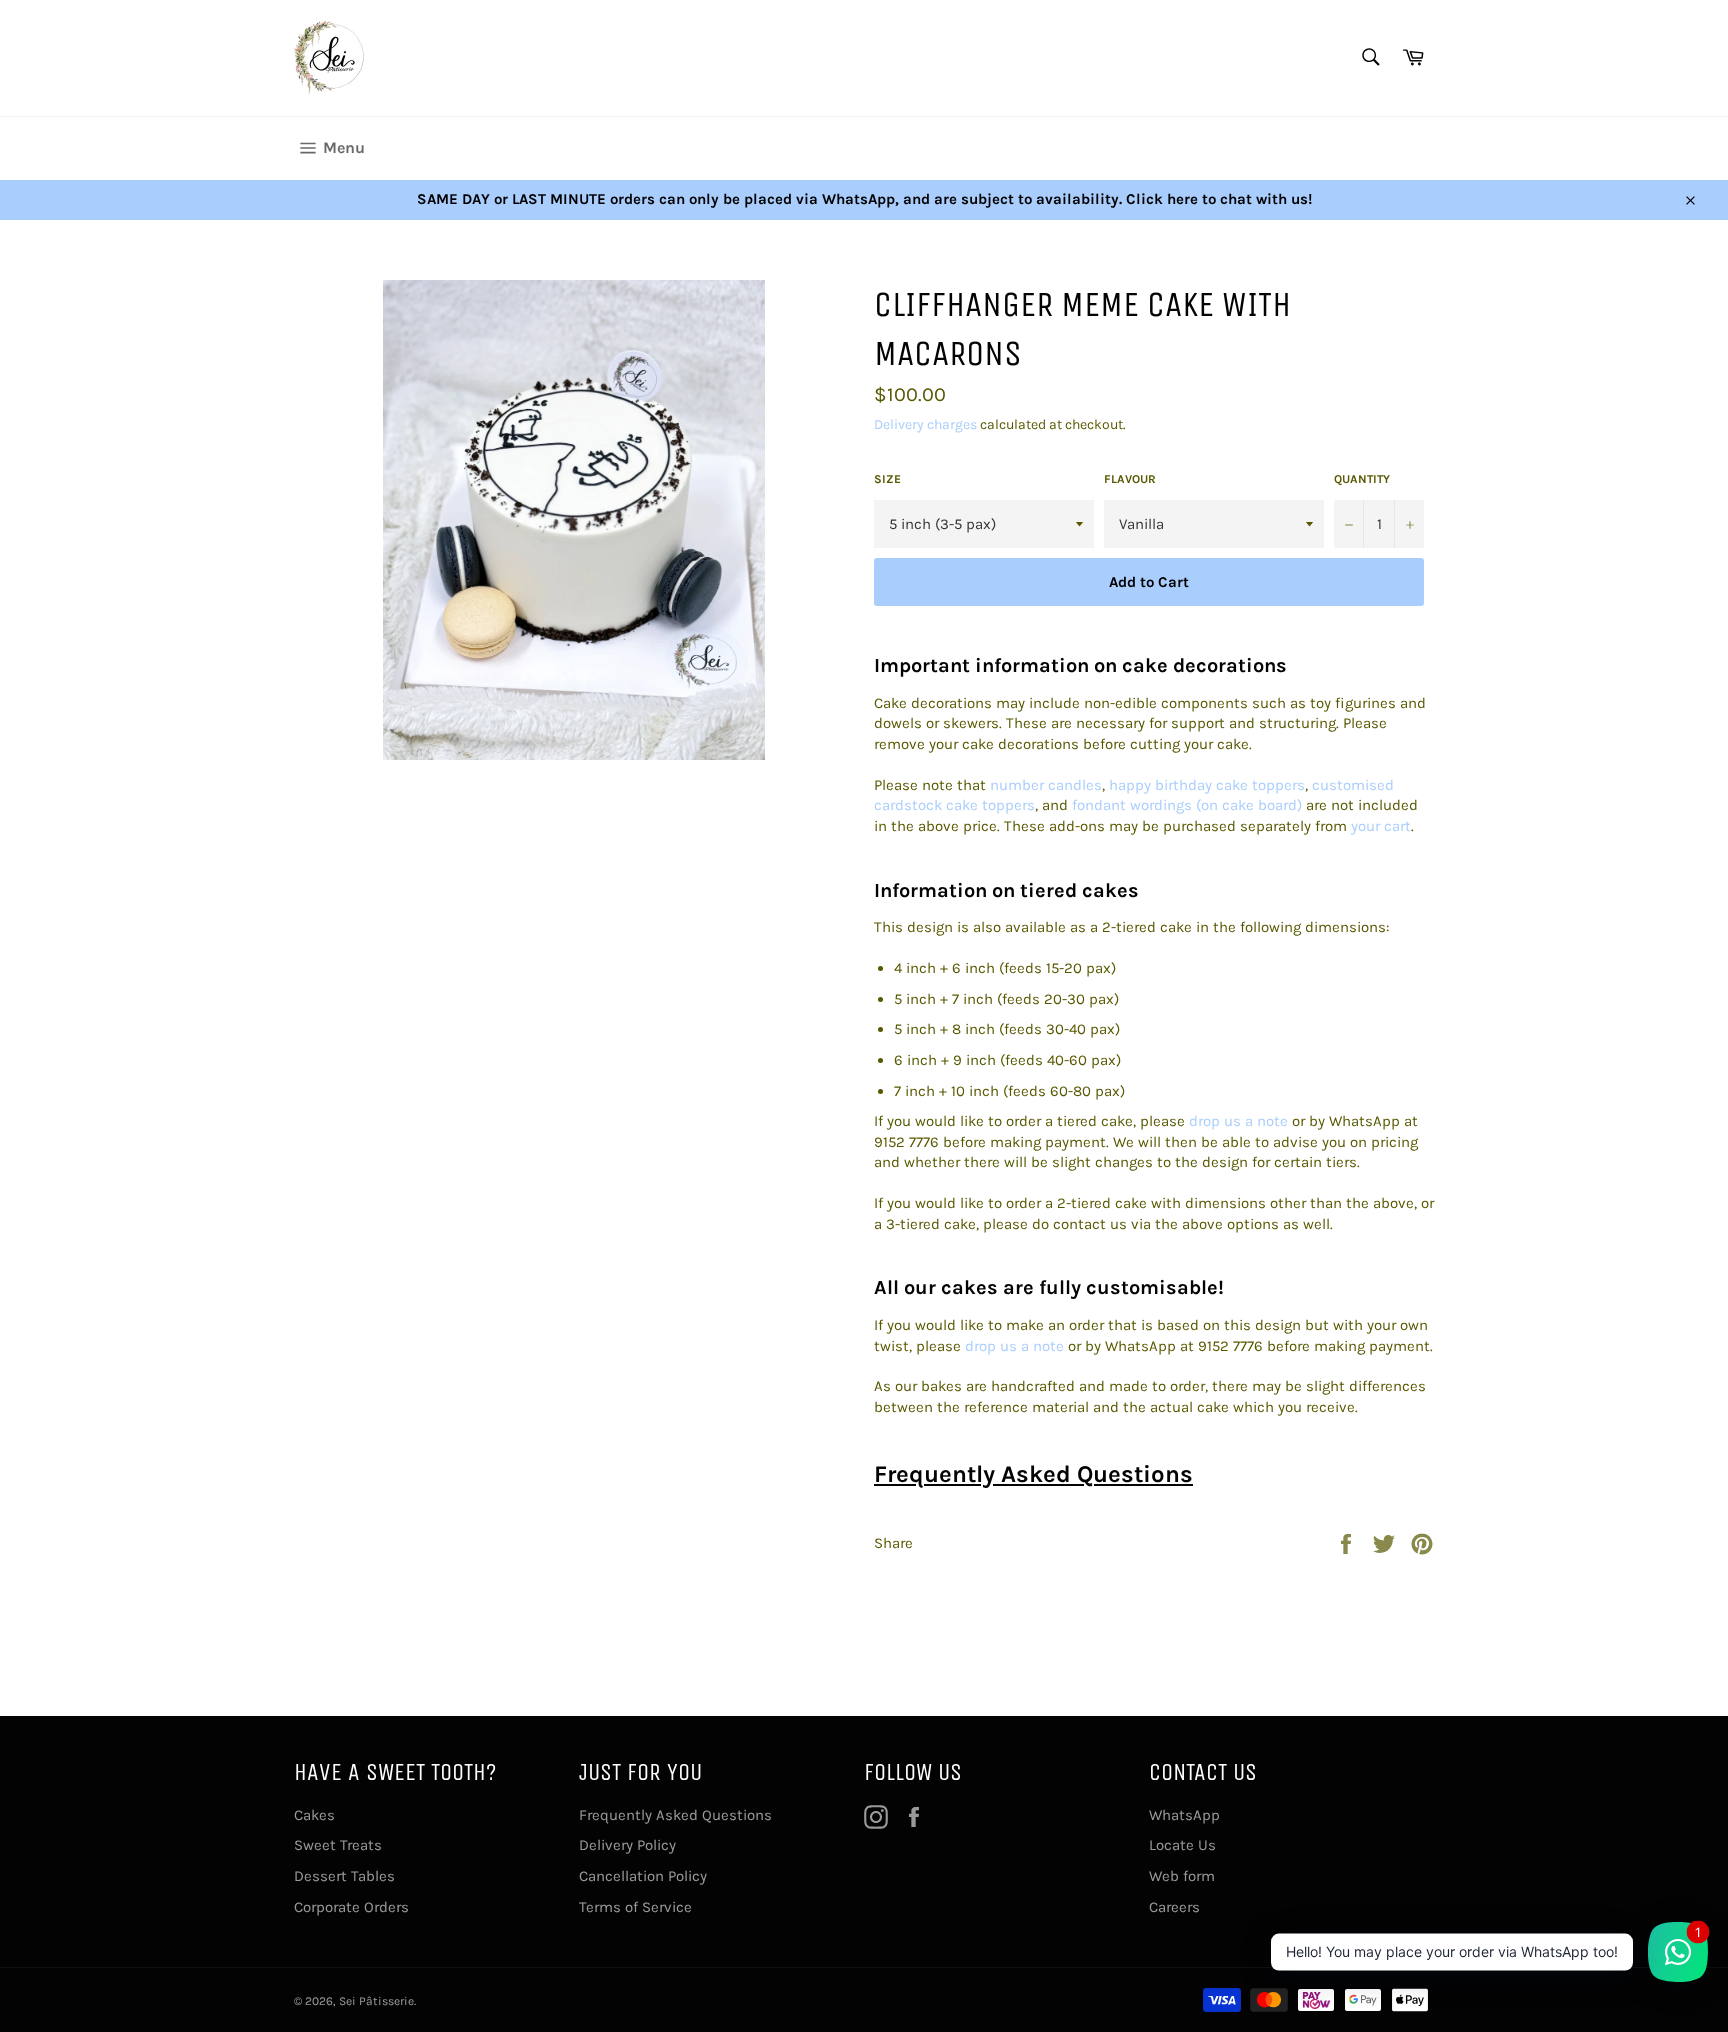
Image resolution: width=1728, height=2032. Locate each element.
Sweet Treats (338, 1845)
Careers (1174, 1907)
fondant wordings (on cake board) (1187, 805)
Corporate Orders (351, 1907)
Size (887, 479)
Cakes (314, 1815)
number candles (1046, 785)
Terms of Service (635, 1907)
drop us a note (1238, 1121)
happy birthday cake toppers (1207, 785)
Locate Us (1182, 1845)
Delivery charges (925, 424)
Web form (1182, 1876)
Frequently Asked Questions (1033, 1474)
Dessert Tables (344, 1876)
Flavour (1130, 479)
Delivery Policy (627, 1845)
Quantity (1362, 479)
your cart (1381, 826)
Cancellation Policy (643, 1876)
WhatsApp (1184, 1815)
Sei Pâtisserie (376, 2001)
